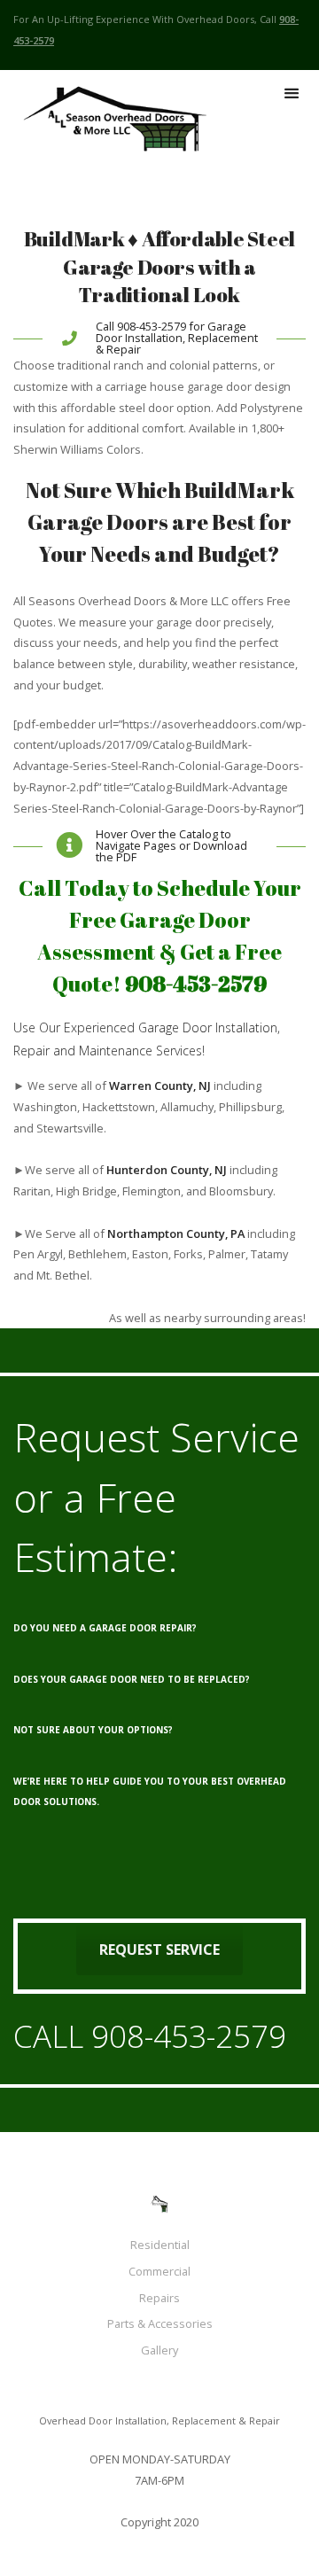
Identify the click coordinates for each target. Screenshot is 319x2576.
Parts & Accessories (160, 2323)
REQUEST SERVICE (159, 1950)
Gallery (159, 2350)
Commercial (159, 2271)
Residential (160, 2245)
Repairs (159, 2298)
